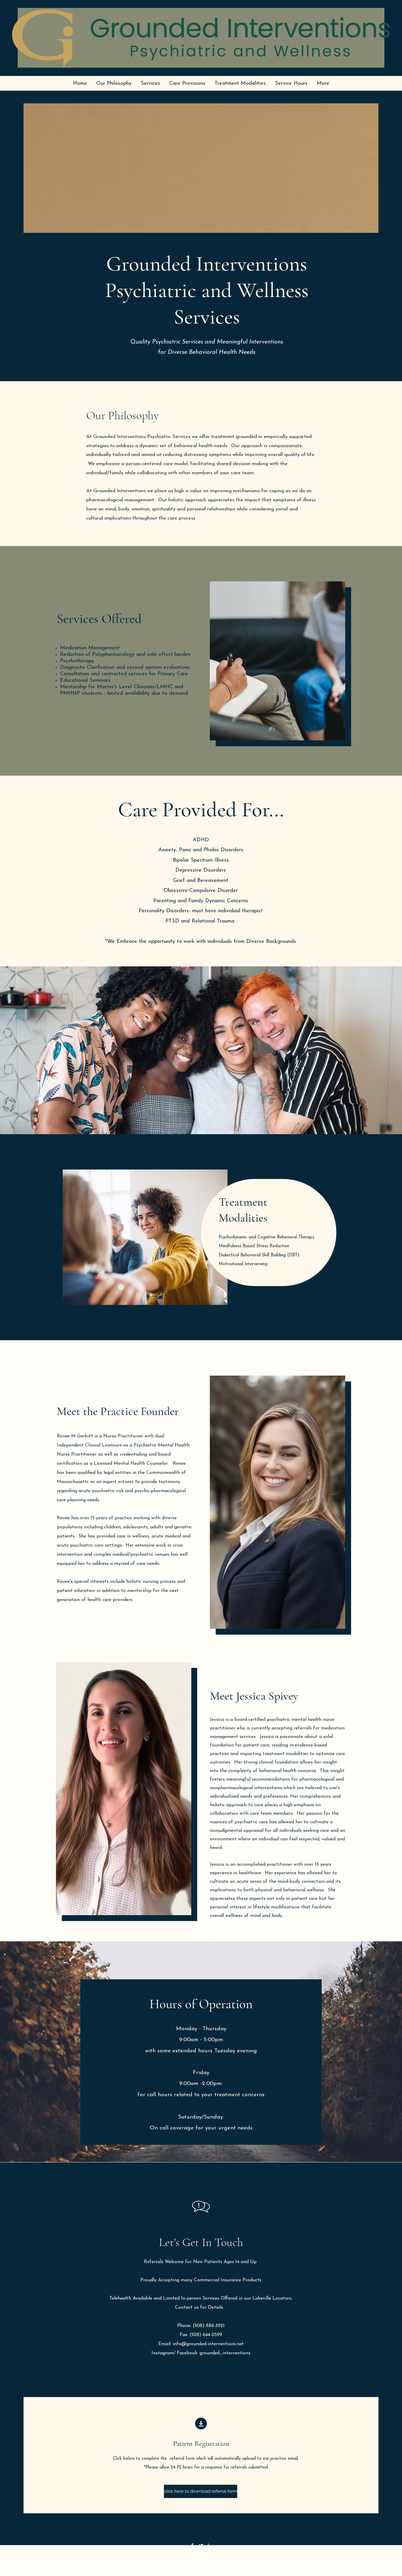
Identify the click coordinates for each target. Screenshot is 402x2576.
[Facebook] (192, 2546)
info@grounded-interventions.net (208, 2344)
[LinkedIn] (210, 2546)
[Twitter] (201, 2546)
